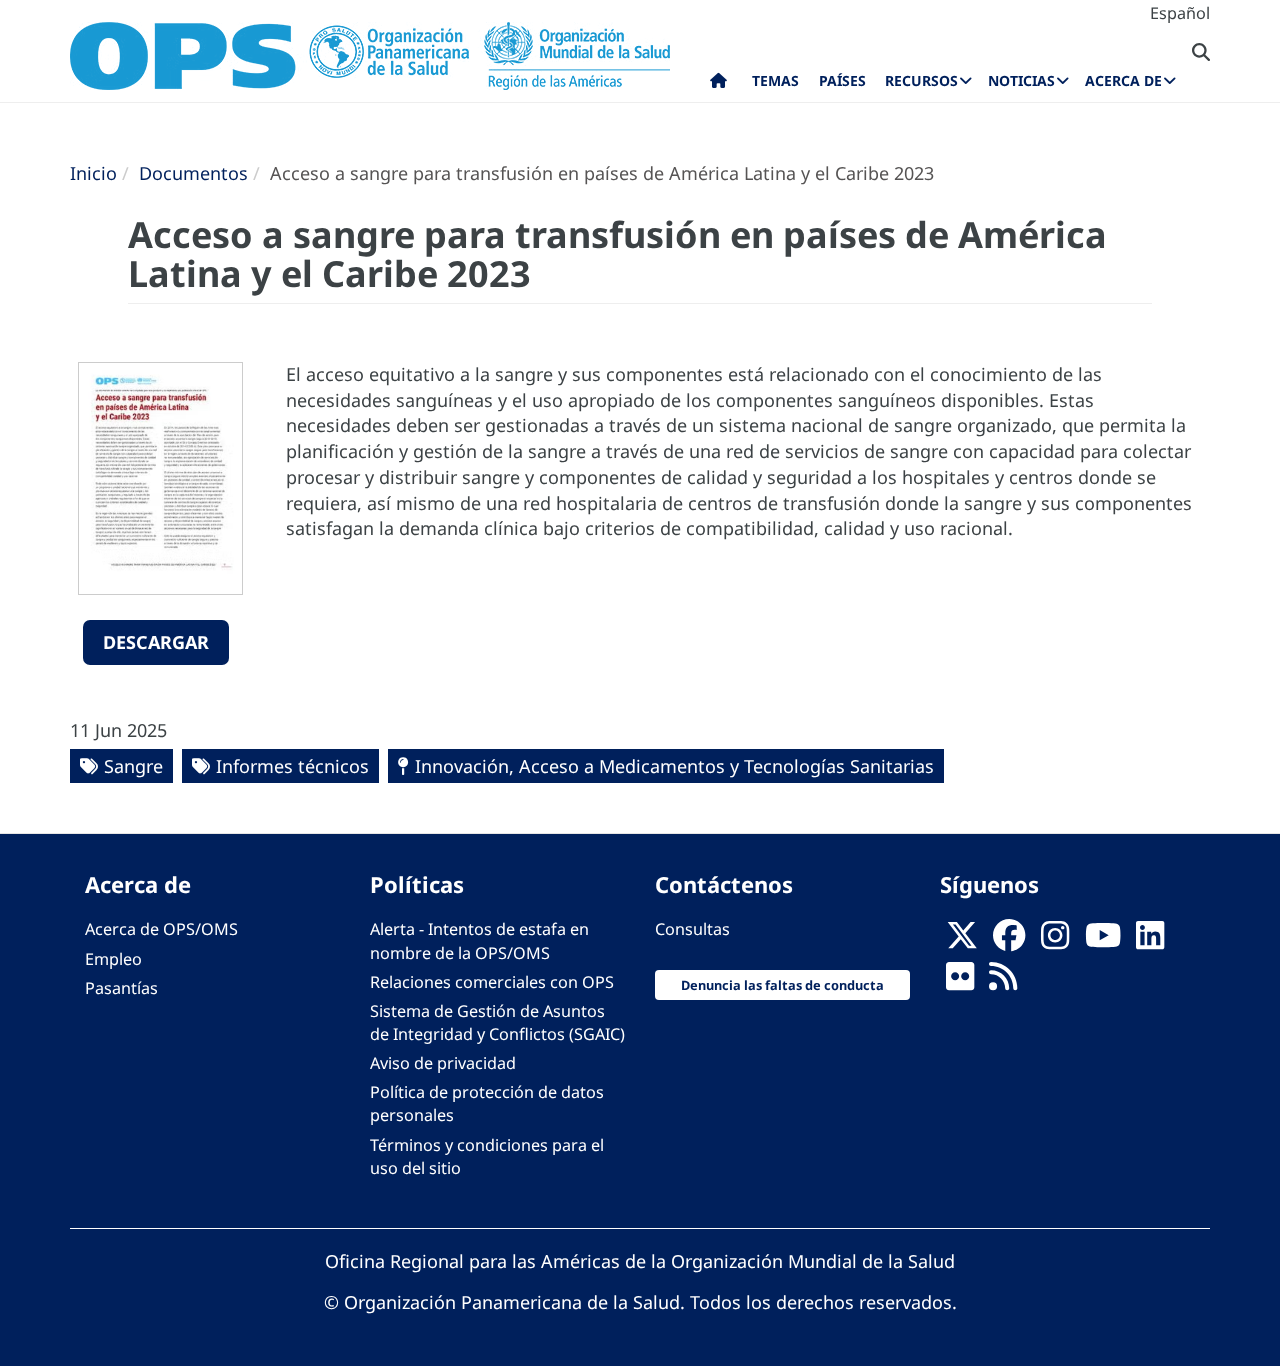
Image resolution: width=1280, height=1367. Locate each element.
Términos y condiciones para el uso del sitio (487, 1156)
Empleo (113, 959)
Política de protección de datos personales (487, 1103)
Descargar (156, 642)
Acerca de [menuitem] (1123, 80)
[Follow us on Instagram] (1055, 941)
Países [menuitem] (842, 80)
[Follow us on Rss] (1003, 982)
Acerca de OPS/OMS (161, 929)
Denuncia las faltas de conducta (782, 985)
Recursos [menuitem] (921, 80)
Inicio (93, 173)
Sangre (133, 766)
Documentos (193, 173)
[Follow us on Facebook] (1009, 941)
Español (1180, 13)
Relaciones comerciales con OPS (492, 982)
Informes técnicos (292, 766)
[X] (962, 941)
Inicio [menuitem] (718, 85)
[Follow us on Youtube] (1103, 941)
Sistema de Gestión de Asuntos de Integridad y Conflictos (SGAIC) (497, 1022)
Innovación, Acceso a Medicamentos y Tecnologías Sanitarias (674, 766)
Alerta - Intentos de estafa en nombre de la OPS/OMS (479, 940)
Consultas (692, 929)
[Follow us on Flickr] (960, 982)
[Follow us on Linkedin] (1150, 941)
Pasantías (121, 988)
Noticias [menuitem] (1021, 80)
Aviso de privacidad (443, 1063)
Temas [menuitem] (775, 80)
